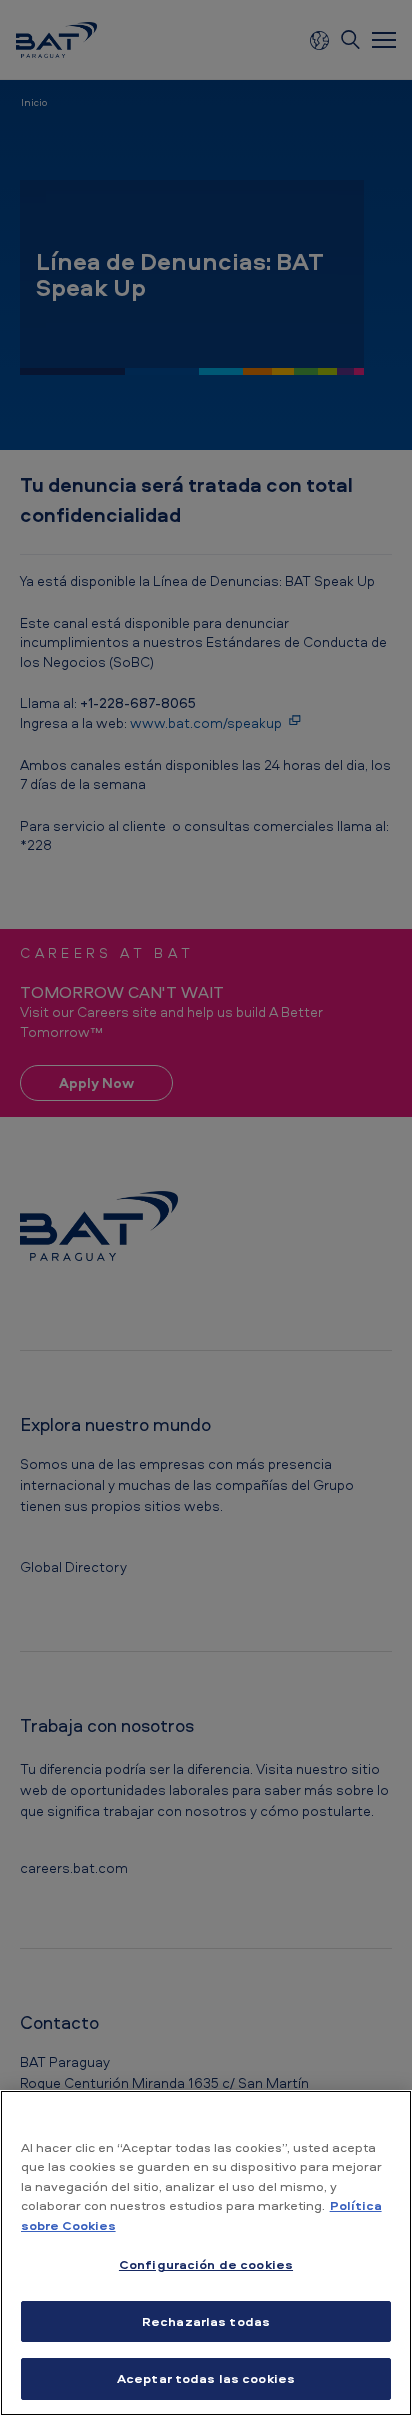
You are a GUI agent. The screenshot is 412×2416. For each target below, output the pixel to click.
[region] (206, 2253)
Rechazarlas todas (206, 2321)
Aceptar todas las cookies (206, 2378)
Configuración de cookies (206, 2264)
